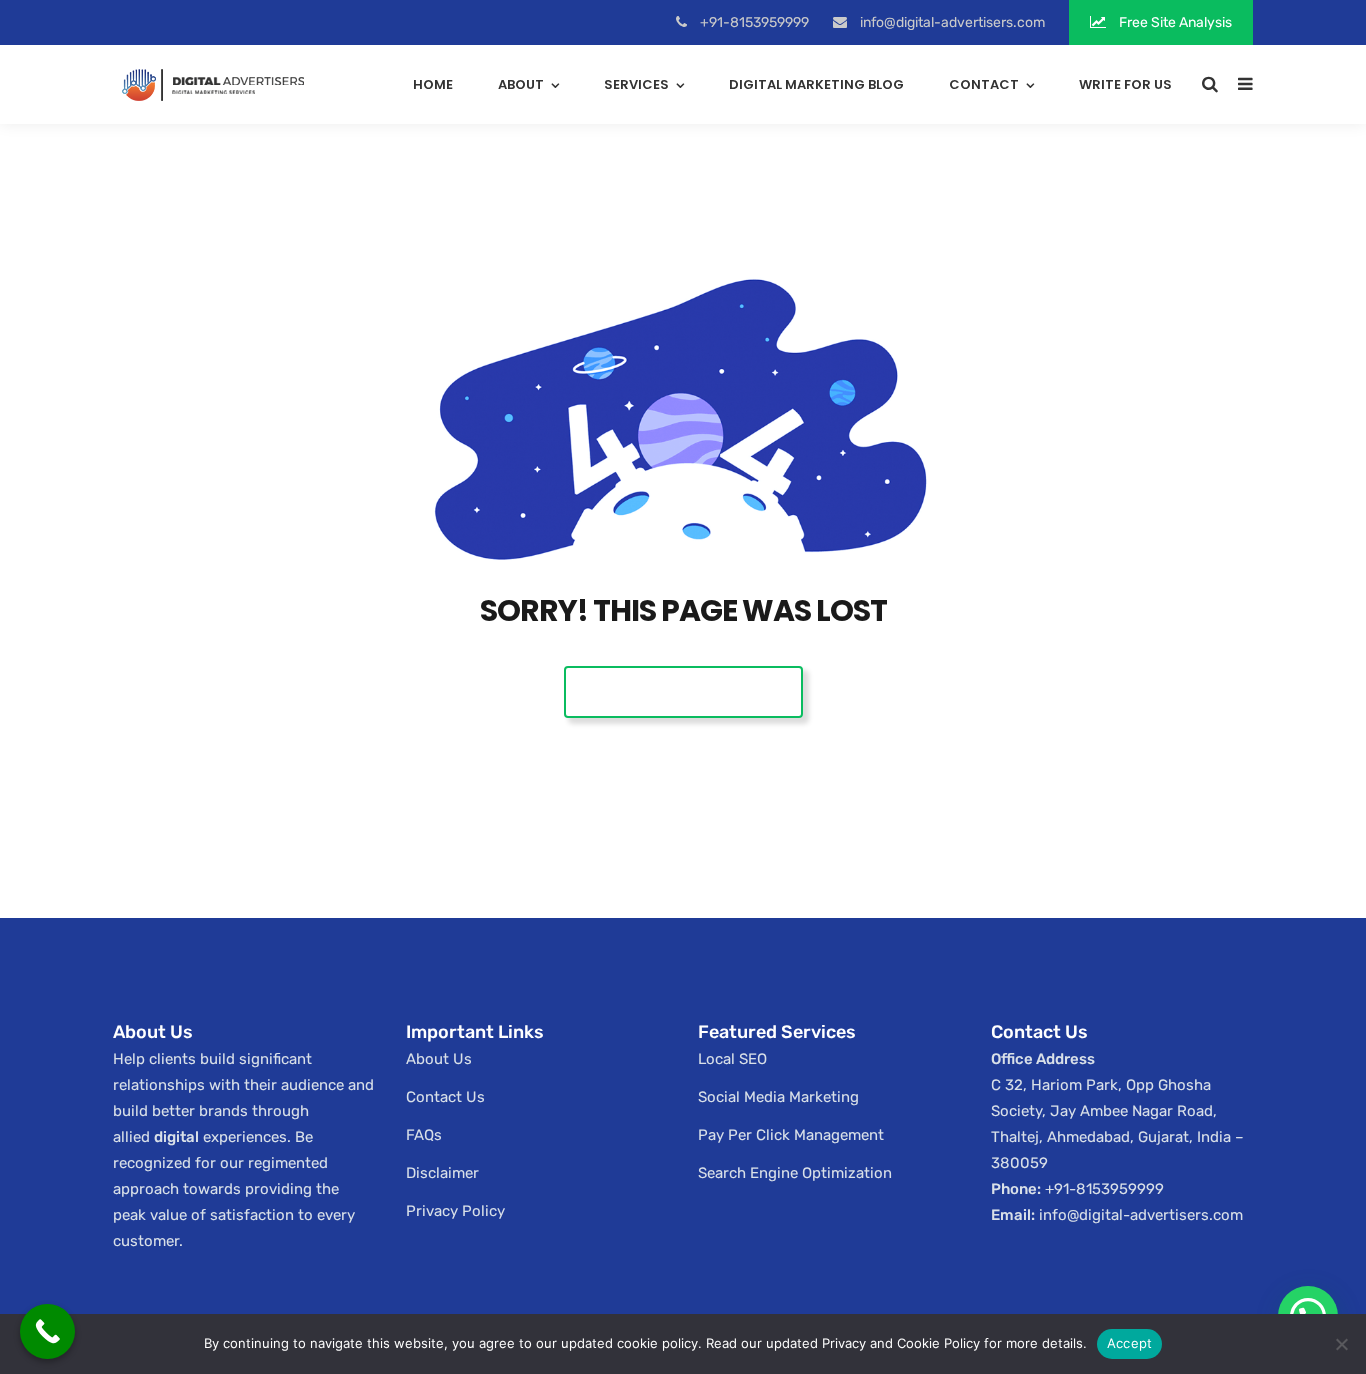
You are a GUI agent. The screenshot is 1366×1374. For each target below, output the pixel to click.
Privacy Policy (455, 1211)
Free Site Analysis (1174, 22)
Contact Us (445, 1097)
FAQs (424, 1135)
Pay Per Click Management (791, 1135)
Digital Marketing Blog (816, 84)
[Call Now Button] (47, 1331)
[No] (1341, 1344)
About (521, 84)
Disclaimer (442, 1173)
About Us (439, 1059)
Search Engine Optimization (795, 1173)
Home (433, 84)
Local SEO (732, 1059)
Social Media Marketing (778, 1097)
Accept (1130, 1343)
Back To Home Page (683, 691)
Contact (984, 84)
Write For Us (1125, 84)
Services (636, 84)
